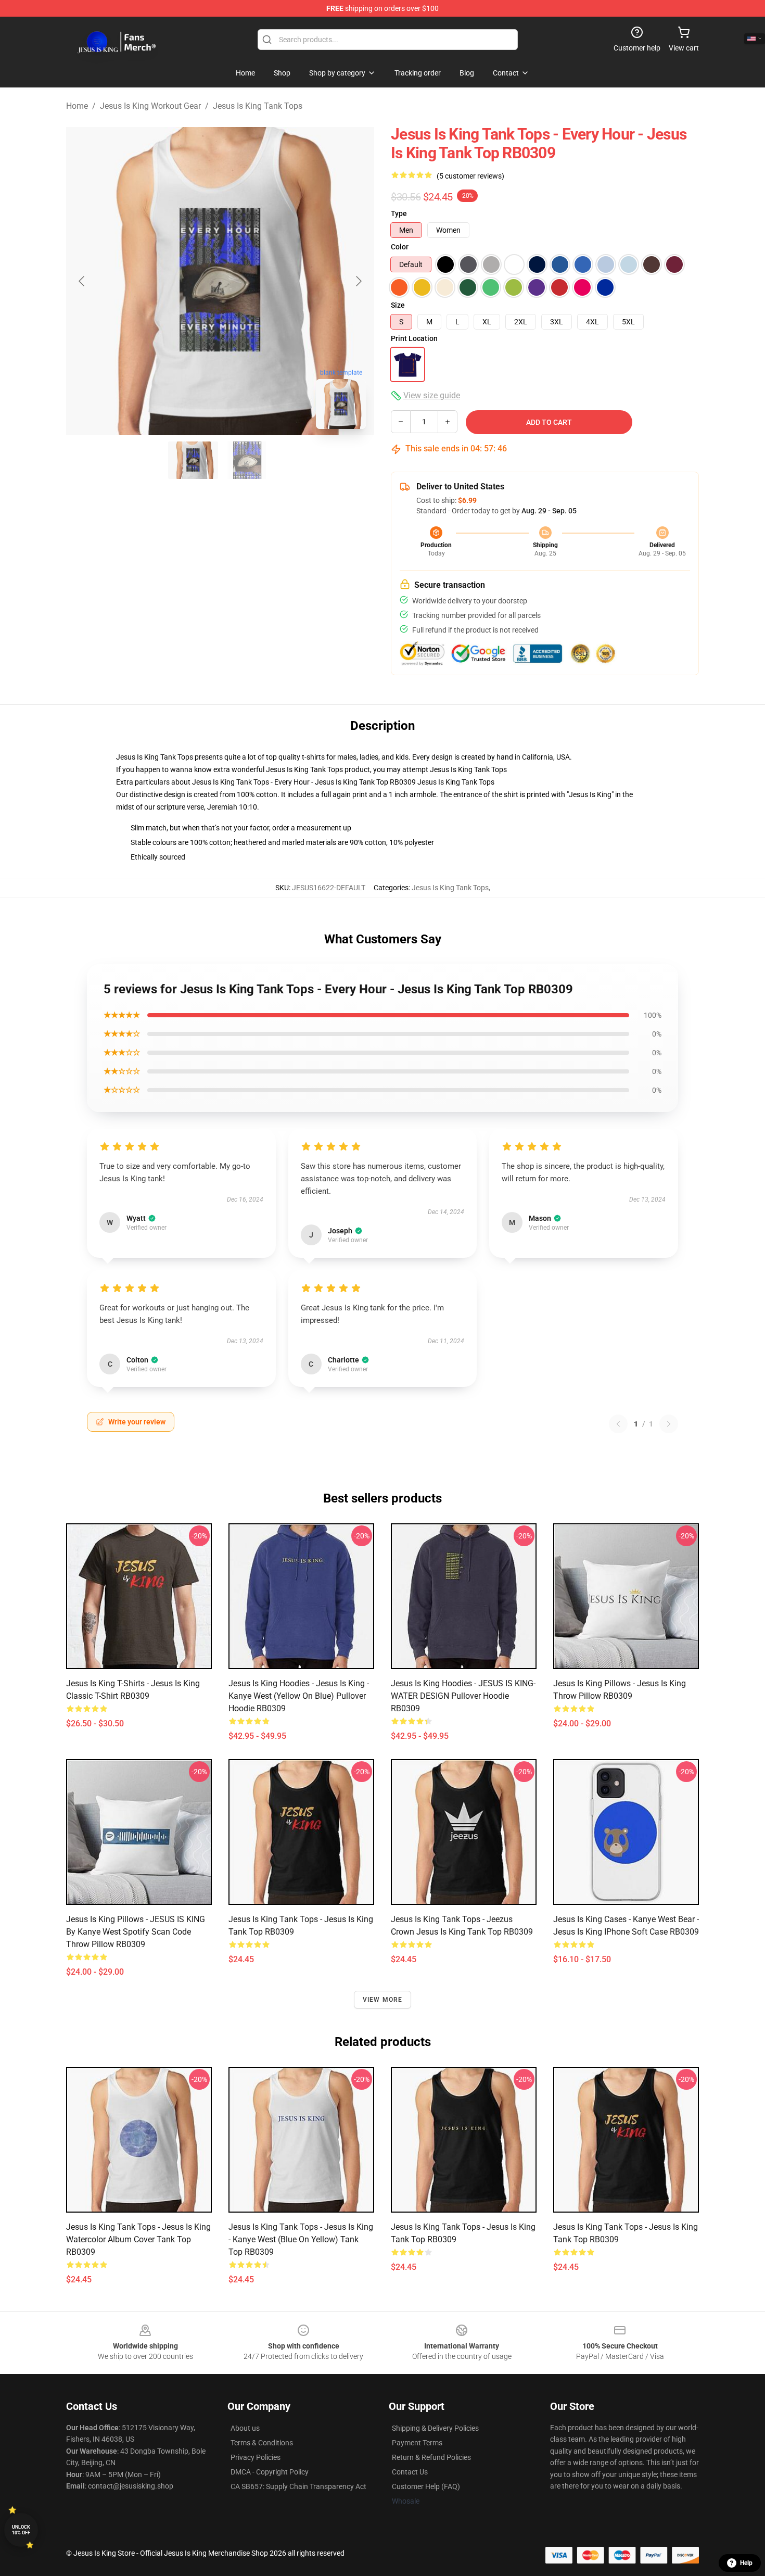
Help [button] (746, 2563)
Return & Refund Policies (431, 2457)
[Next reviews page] (669, 1424)
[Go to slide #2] (247, 460)
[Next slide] (358, 281)
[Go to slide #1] (193, 460)
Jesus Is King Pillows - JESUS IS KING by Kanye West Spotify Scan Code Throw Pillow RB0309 (136, 1932)
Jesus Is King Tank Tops (258, 106)
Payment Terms (417, 2443)
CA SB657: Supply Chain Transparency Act (298, 2486)
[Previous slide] (82, 281)
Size (398, 305)
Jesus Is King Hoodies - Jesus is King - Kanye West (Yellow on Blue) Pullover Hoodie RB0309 (299, 1696)
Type (399, 213)
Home (77, 106)
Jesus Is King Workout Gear (150, 106)
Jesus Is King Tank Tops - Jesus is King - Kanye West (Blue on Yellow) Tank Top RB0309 (301, 2239)
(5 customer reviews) (470, 176)
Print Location (414, 338)
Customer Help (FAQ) (426, 2486)
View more (383, 2000)
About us (245, 2428)
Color (400, 247)
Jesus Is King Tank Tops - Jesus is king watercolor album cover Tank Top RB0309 (138, 2239)
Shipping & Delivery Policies (435, 2428)
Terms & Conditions (262, 2443)
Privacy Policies (256, 2457)
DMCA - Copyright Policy (270, 2472)
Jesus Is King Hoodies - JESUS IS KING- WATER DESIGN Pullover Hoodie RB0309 (463, 1696)
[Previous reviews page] (618, 1424)
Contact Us (410, 2472)
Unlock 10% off (21, 2530)
